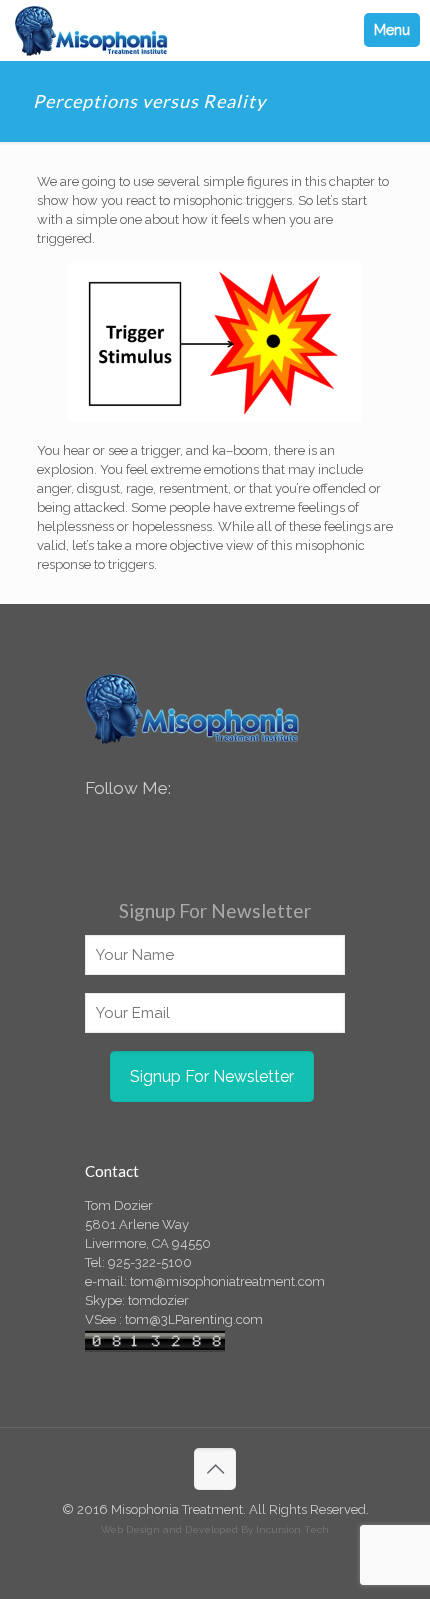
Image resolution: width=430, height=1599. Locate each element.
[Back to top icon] (215, 1469)
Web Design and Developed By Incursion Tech (215, 1529)
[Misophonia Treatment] (91, 30)
